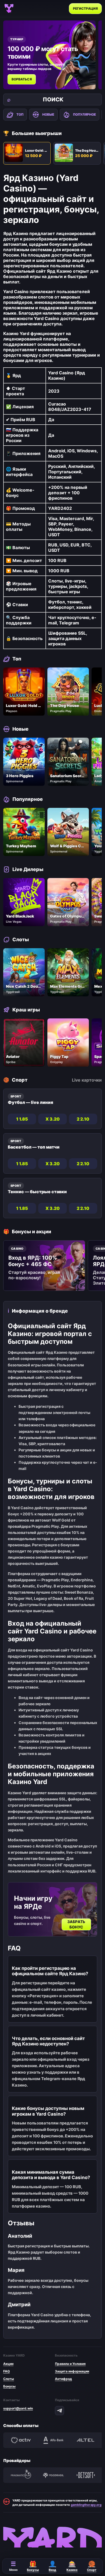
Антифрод (63, 2379)
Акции (8, 2364)
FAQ (6, 2371)
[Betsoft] (86, 2475)
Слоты (9, 2379)
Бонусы (9, 2386)
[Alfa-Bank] (53, 2440)
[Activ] (21, 2440)
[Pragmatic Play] (21, 2475)
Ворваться (22, 79)
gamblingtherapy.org (86, 2505)
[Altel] (86, 2440)
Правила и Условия (70, 2364)
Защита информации (72, 2371)
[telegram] (59, 2411)
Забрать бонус (76, 1924)
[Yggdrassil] (53, 2475)
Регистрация (85, 8)
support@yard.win (18, 2408)
